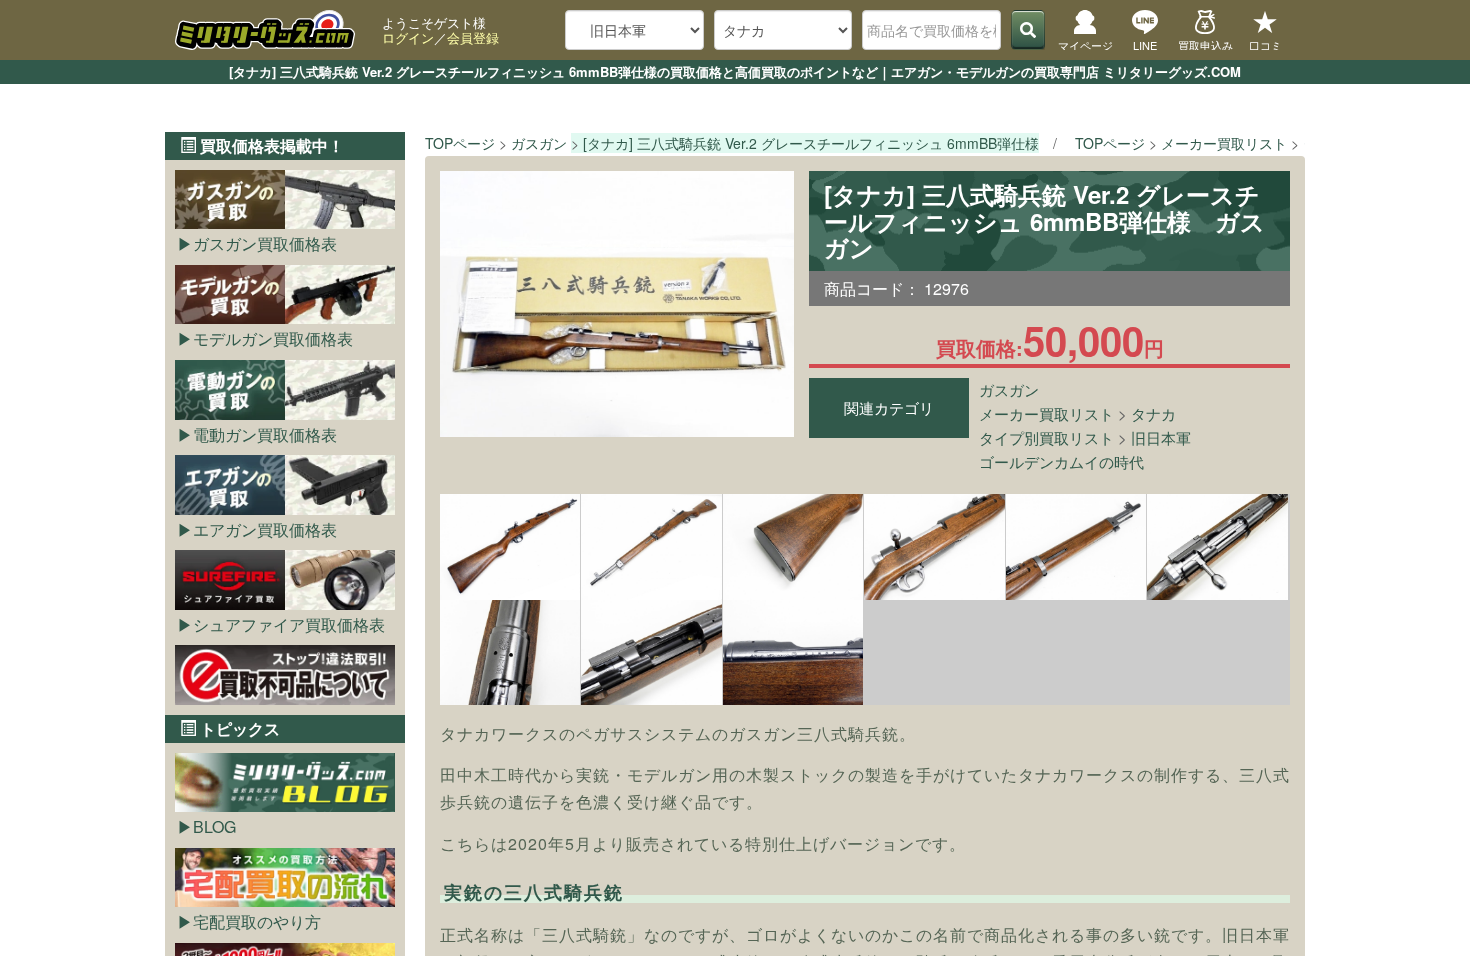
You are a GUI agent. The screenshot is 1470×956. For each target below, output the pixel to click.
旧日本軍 (1161, 437)
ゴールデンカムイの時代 (1061, 461)
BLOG (214, 826)
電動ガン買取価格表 (265, 434)
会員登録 (473, 37)
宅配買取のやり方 (257, 921)
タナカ (1153, 413)
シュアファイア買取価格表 (289, 624)
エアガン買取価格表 (265, 529)
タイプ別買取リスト (1046, 437)
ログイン (408, 37)
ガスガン (1009, 389)
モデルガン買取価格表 (273, 338)
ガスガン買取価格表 (265, 243)
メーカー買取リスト (1046, 413)
